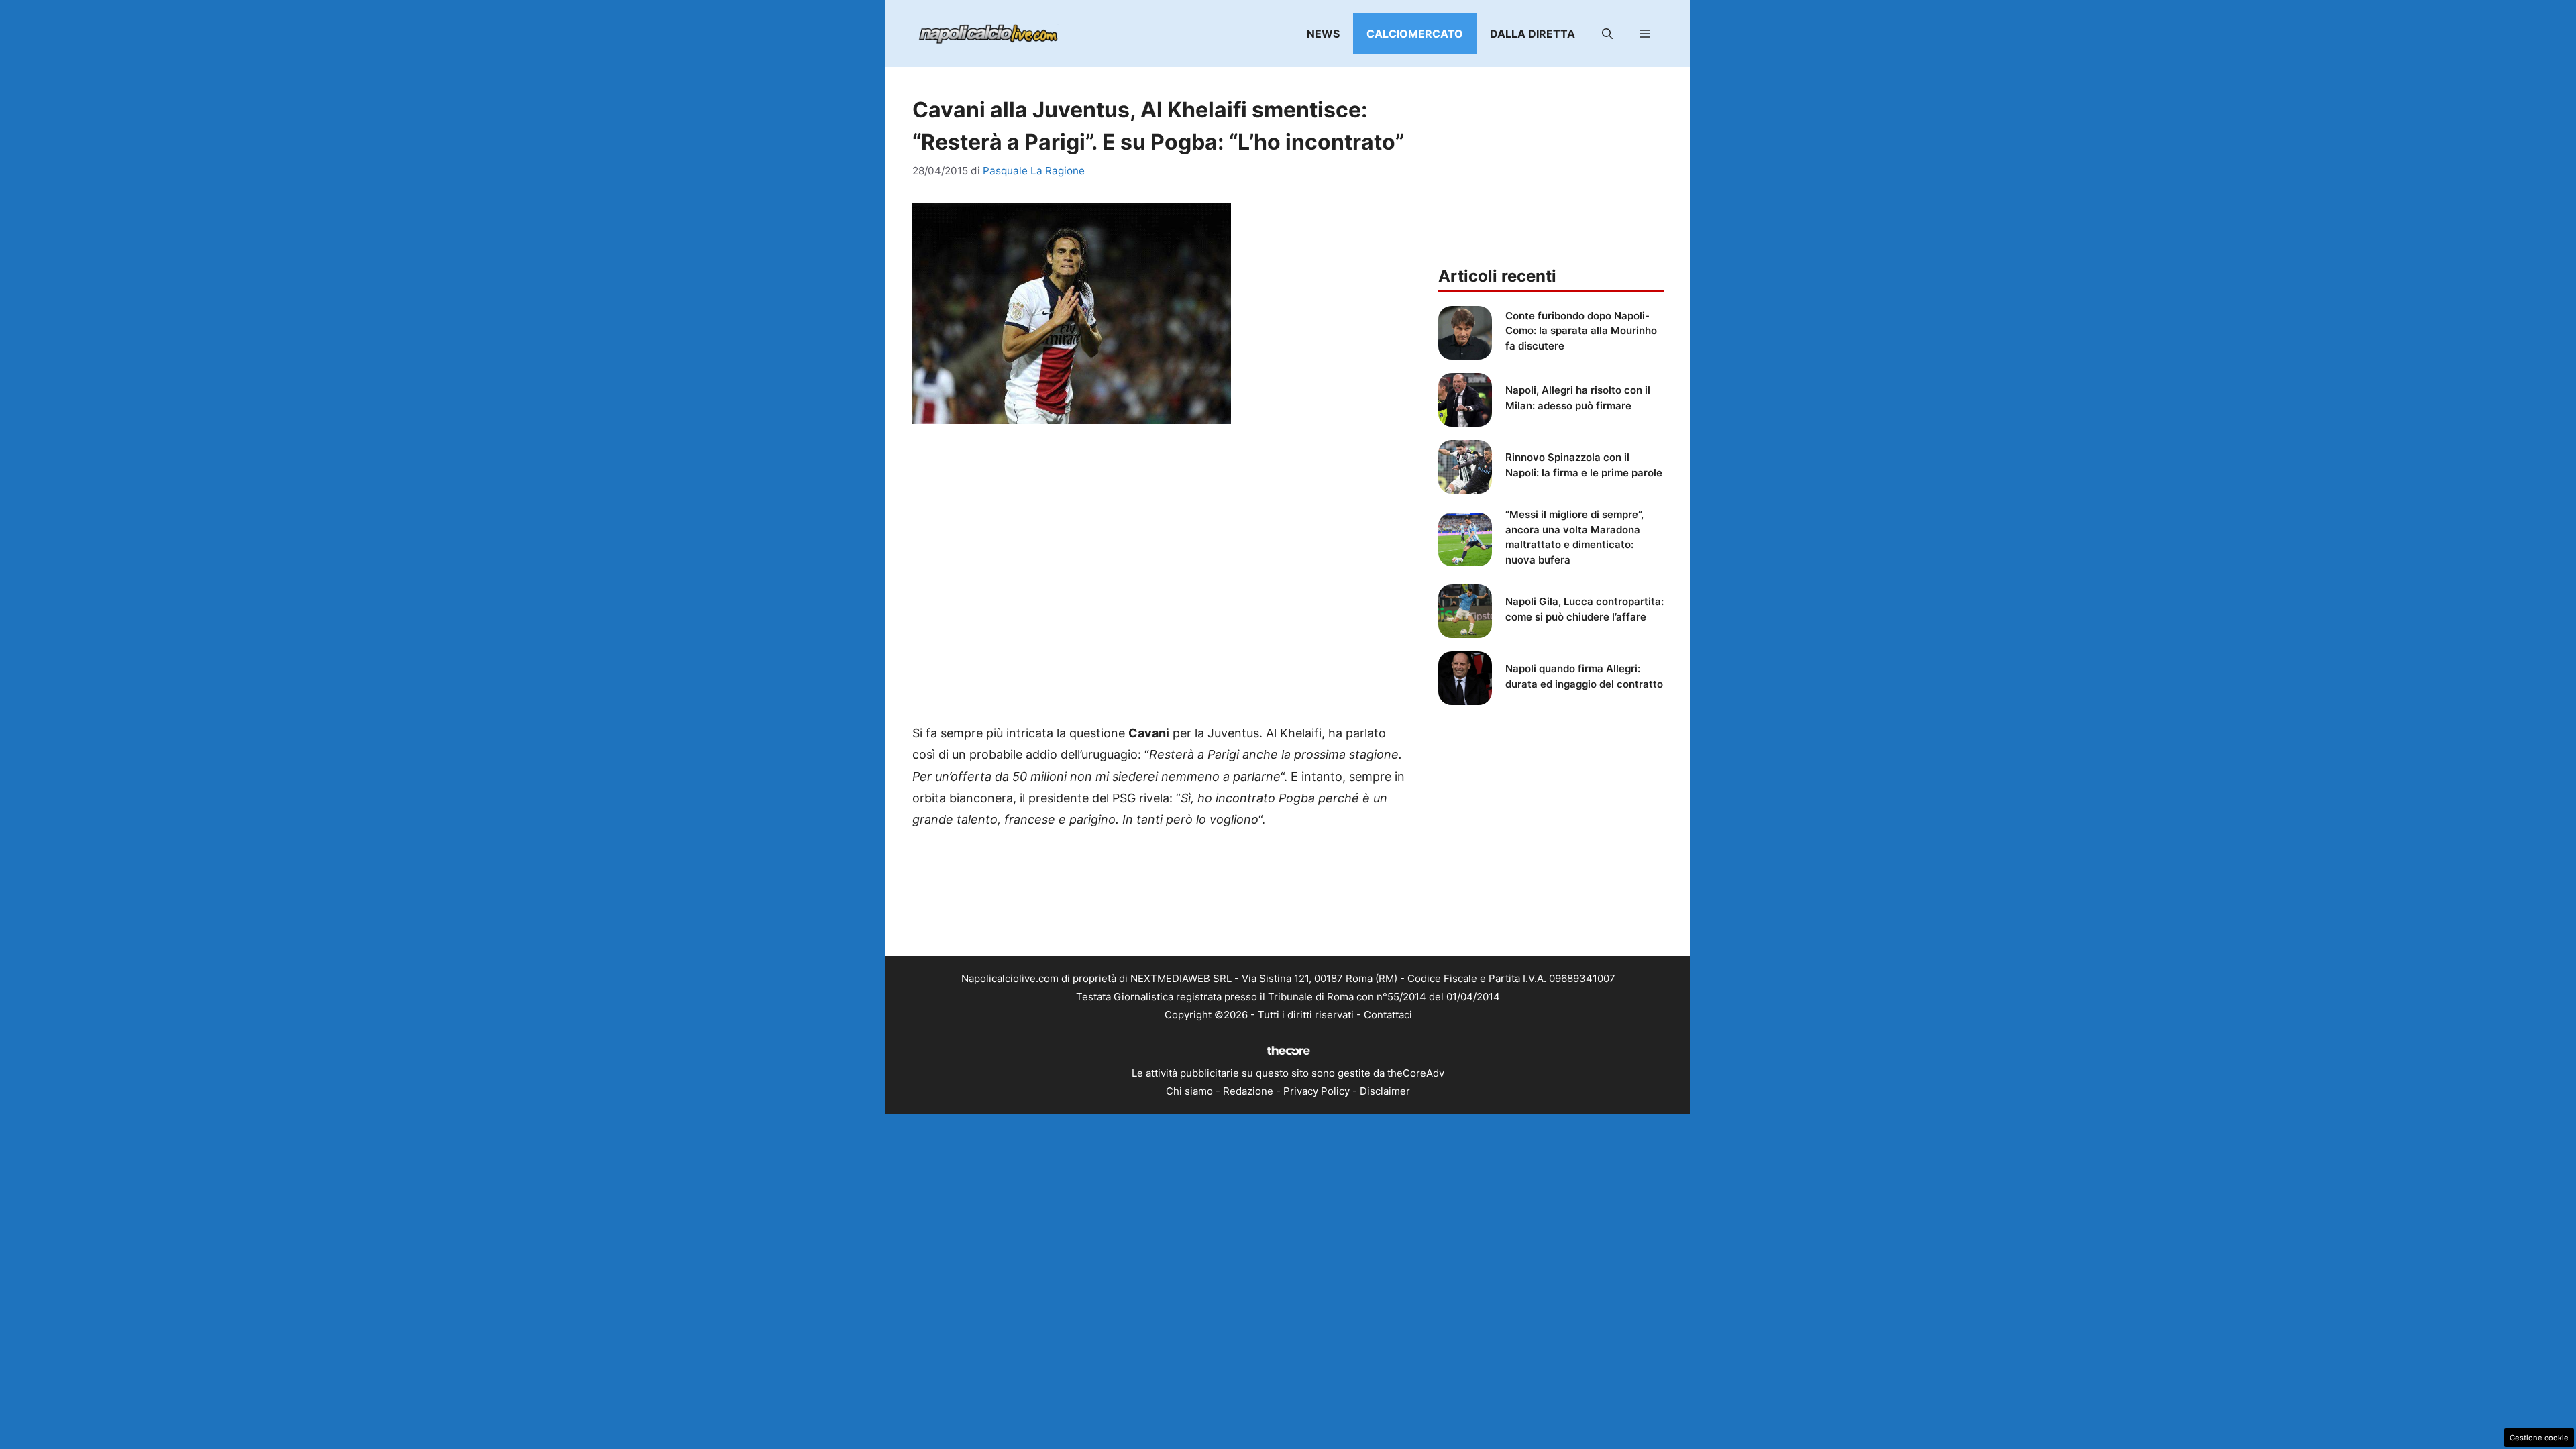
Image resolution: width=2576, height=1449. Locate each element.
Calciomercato (1415, 34)
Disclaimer (1385, 1091)
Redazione (1248, 1091)
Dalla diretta (1533, 34)
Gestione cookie (2539, 1438)
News (1323, 34)
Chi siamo (1189, 1091)
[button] (1607, 34)
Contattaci (1388, 1015)
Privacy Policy (1317, 1091)
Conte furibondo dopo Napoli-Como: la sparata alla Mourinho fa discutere (1581, 331)
